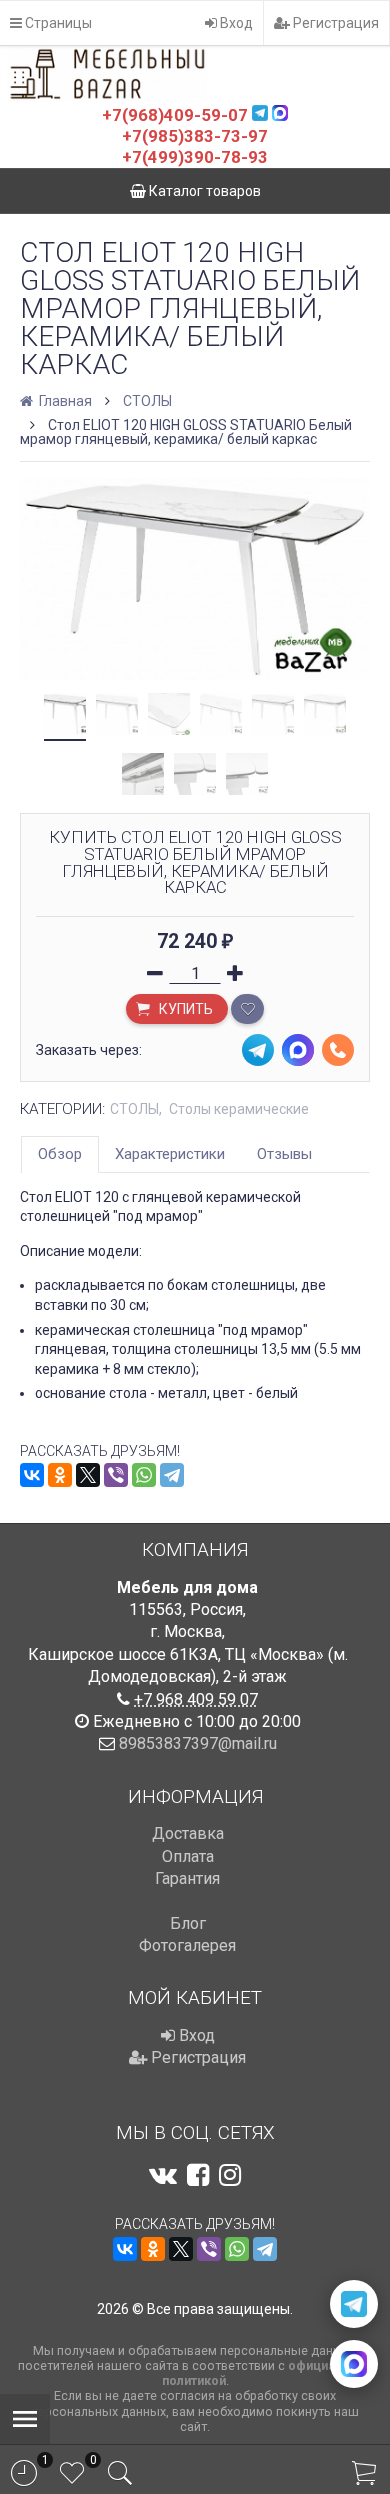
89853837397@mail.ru (198, 1743)
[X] (88, 1475)
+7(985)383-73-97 (195, 136)
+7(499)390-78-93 (195, 157)
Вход (235, 23)
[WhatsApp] (144, 1475)
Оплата (188, 1856)
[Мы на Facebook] (198, 2175)
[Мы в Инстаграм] (230, 2175)
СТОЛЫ (147, 401)
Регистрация (334, 23)
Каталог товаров (203, 191)
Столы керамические (239, 1109)
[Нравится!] (247, 1009)
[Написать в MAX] (354, 2364)
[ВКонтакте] (32, 1475)
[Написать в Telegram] (354, 2304)
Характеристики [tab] (170, 1154)
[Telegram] (172, 1475)
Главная (64, 401)
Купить (184, 1009)
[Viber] (116, 1475)
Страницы (57, 23)
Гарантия (187, 1878)
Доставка (188, 1833)
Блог (188, 1923)
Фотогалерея (187, 1945)
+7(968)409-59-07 (175, 115)
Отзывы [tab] (284, 1154)
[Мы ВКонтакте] (163, 2175)
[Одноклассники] (60, 1475)
